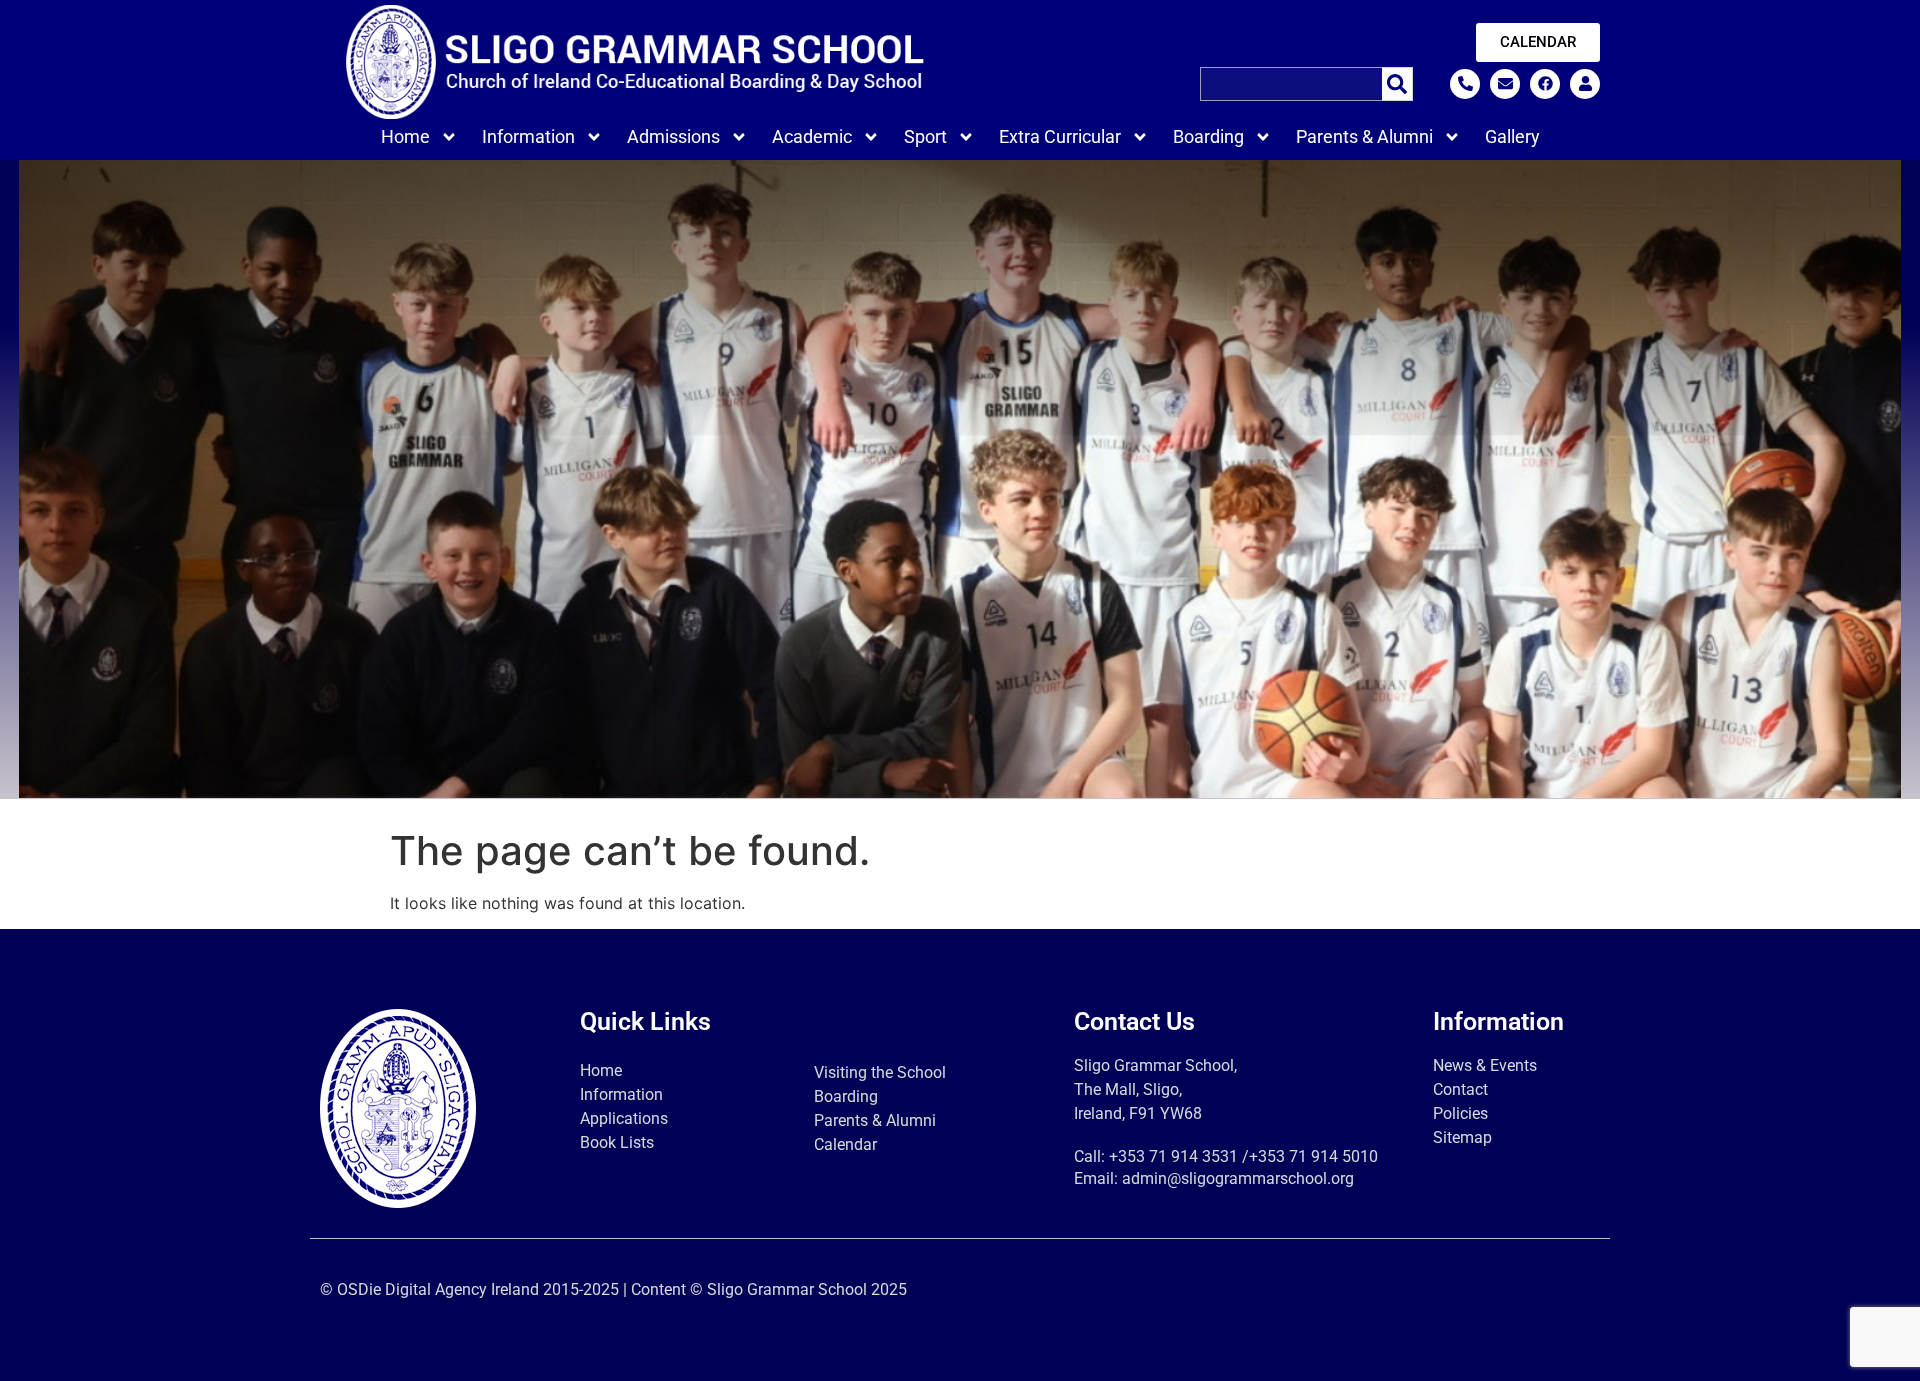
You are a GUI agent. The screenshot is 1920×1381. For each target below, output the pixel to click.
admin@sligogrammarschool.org (1238, 1178)
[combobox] (1291, 84)
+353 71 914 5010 (1313, 1156)
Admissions (673, 136)
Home (405, 136)
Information (528, 136)
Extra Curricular (1060, 136)
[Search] (1397, 84)
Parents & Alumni (1364, 136)
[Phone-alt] (1465, 84)
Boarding (1208, 136)
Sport (925, 136)
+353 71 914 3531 (1173, 1156)
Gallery (1512, 136)
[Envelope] (1505, 84)
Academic (812, 136)
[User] (1585, 84)
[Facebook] (1545, 84)
